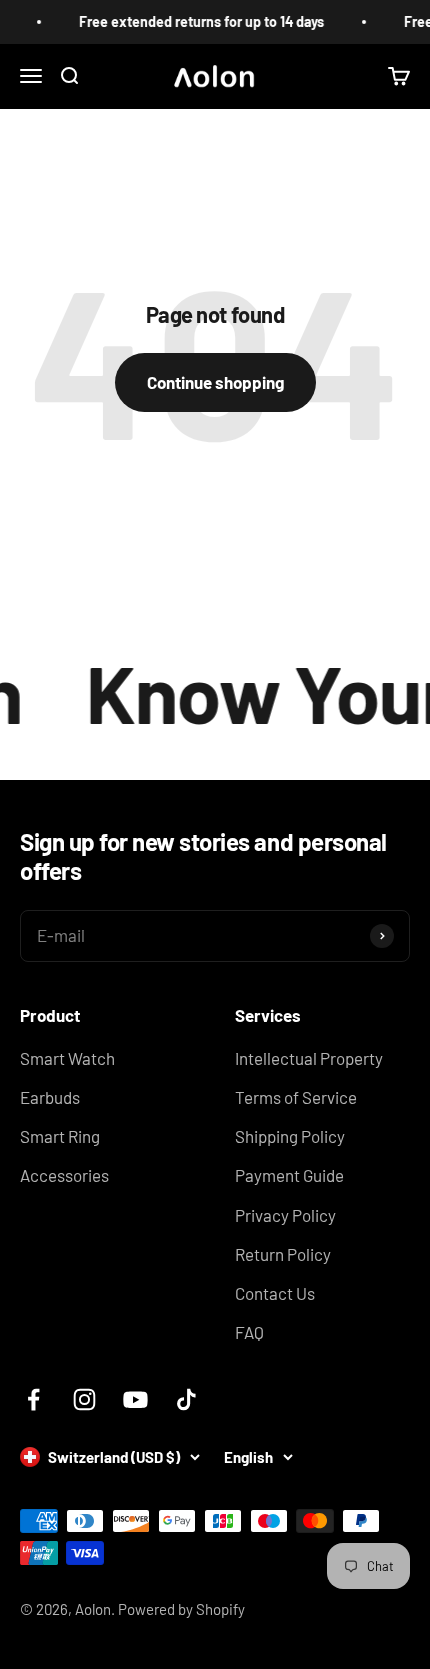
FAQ (249, 1332)
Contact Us (275, 1293)
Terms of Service (296, 1097)
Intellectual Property (309, 1058)
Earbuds (50, 1097)
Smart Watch (67, 1058)
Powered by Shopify (181, 1609)
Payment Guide (289, 1175)
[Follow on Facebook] (33, 1399)
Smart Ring (60, 1136)
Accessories (64, 1175)
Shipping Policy (290, 1136)
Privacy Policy (285, 1215)
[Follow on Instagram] (84, 1399)
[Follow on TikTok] (186, 1399)
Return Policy (283, 1254)
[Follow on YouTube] (135, 1399)
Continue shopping (215, 382)
